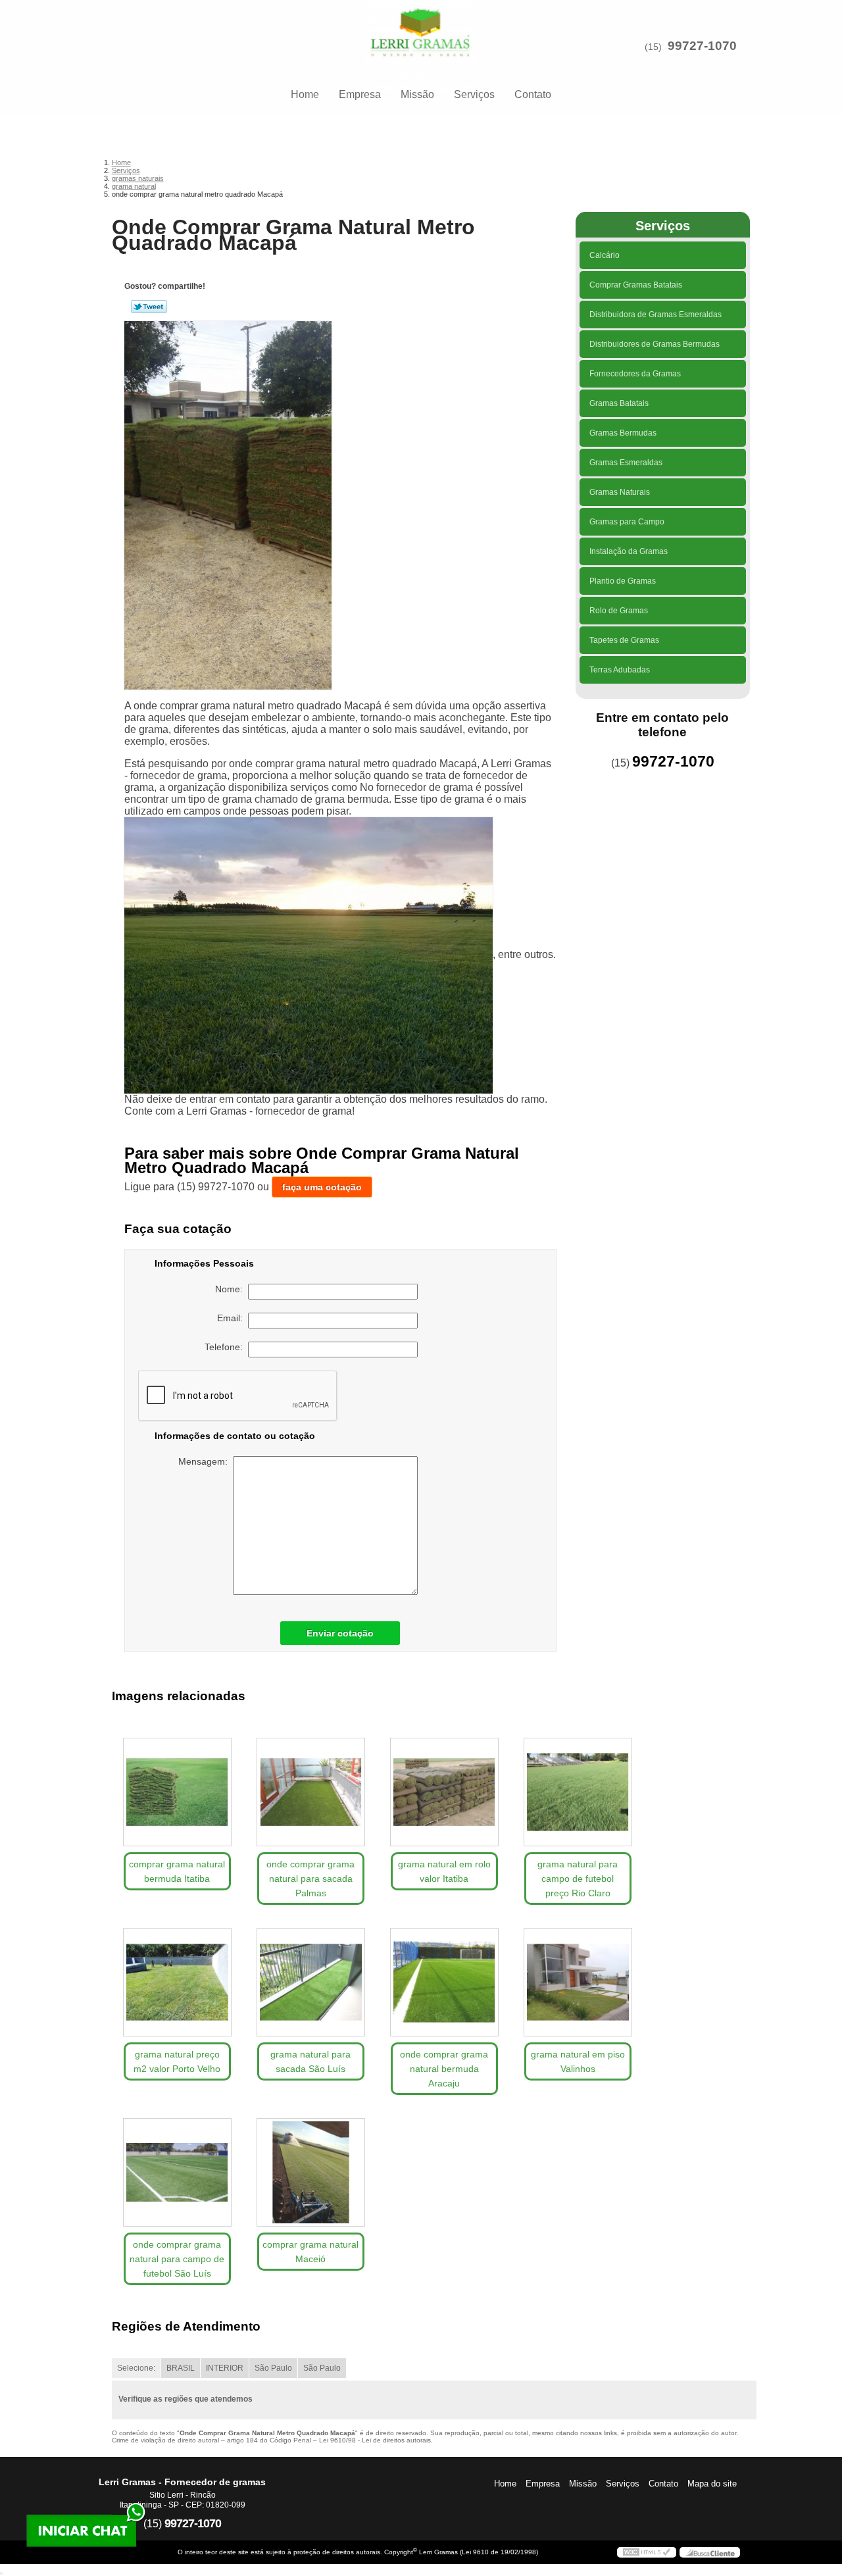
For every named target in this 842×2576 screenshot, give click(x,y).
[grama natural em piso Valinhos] (578, 1982)
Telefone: (226, 1347)
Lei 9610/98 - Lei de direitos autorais (375, 2440)
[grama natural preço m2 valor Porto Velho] (177, 1982)
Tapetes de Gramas (624, 640)
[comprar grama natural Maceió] (311, 2172)
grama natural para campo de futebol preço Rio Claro (578, 1879)
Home (305, 94)
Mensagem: (206, 1461)
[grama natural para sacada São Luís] (311, 1982)
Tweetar (149, 307)
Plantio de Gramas (623, 581)
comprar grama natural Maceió (310, 2252)
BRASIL (181, 2368)
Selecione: (136, 2368)
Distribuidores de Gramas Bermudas (655, 344)
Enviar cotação (340, 1633)
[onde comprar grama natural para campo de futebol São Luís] (177, 2172)
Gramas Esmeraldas (626, 463)
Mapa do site (712, 2484)
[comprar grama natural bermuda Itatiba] (177, 1792)
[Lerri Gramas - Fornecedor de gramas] (421, 26)
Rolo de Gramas (619, 611)
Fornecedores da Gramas (635, 374)
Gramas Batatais (619, 403)
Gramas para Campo (627, 522)
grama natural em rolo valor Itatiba (444, 1871)
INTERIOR (225, 2368)
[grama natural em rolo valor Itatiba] (444, 1792)
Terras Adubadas (620, 670)
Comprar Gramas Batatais (636, 285)
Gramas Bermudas (623, 433)
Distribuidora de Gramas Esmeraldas (656, 315)
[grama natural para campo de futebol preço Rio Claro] (578, 1792)
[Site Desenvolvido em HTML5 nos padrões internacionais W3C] (647, 2552)
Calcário (605, 255)
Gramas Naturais (620, 492)
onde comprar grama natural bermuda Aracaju (444, 2069)
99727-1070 (702, 46)
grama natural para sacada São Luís (310, 2061)
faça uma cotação (322, 1187)
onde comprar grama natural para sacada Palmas (310, 1879)
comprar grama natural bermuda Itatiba (177, 1871)
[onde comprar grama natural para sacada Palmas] (311, 1792)
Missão (417, 94)
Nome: (232, 1289)
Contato (533, 94)
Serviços (474, 94)
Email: (233, 1318)
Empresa (360, 94)
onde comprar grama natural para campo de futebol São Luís (177, 2259)
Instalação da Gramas (629, 551)
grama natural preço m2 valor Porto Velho (177, 2061)
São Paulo (273, 2368)
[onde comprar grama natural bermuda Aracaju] (444, 1982)
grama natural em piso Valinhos (578, 2061)
